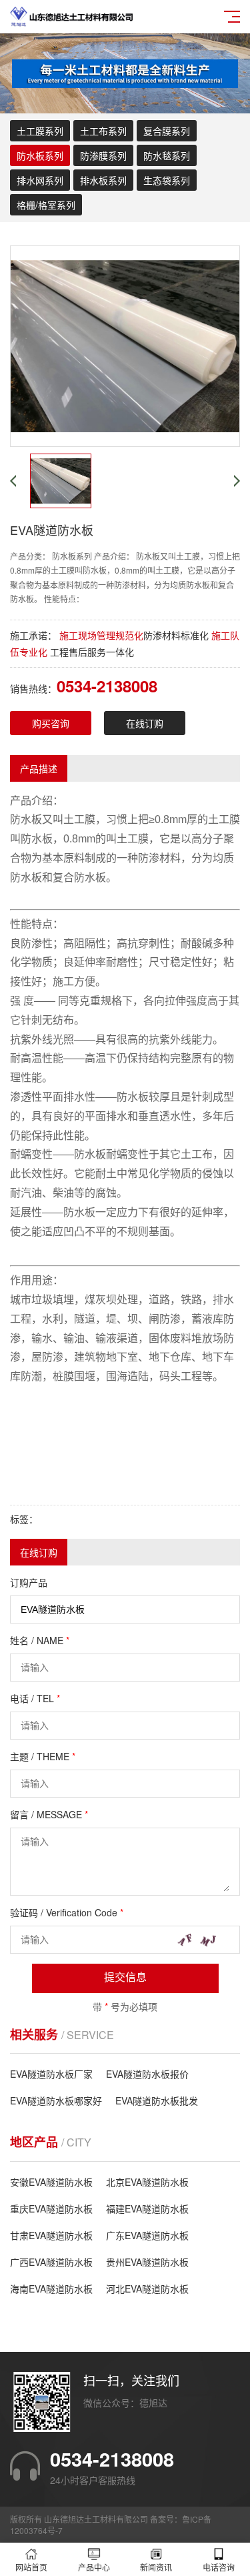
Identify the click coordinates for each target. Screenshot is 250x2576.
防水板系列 (40, 155)
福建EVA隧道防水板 (147, 2208)
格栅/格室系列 (46, 205)
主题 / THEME (43, 1756)
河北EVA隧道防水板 (147, 2289)
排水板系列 (103, 180)
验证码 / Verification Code (67, 1912)
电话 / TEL (35, 1698)
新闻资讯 (156, 2567)
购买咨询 (51, 723)
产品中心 (94, 2567)
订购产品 (29, 1582)
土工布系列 (103, 131)
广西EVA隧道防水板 (51, 2262)
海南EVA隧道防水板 (51, 2289)
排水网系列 (40, 180)
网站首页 (31, 2567)
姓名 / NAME (40, 1640)
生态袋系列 (167, 180)
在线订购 (145, 723)
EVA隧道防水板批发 (157, 2100)
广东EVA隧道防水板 (147, 2235)
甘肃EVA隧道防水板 (51, 2235)
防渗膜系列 (103, 155)
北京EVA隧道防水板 (147, 2182)
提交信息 (125, 1977)
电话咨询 (219, 2567)
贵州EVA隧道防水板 (147, 2262)
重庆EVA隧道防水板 (51, 2208)
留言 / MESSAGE (49, 1814)
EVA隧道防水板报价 (147, 2074)
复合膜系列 (167, 131)
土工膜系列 (40, 131)
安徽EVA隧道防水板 (51, 2182)
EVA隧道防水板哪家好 (56, 2100)
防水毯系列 (167, 155)
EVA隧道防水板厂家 (51, 2074)
